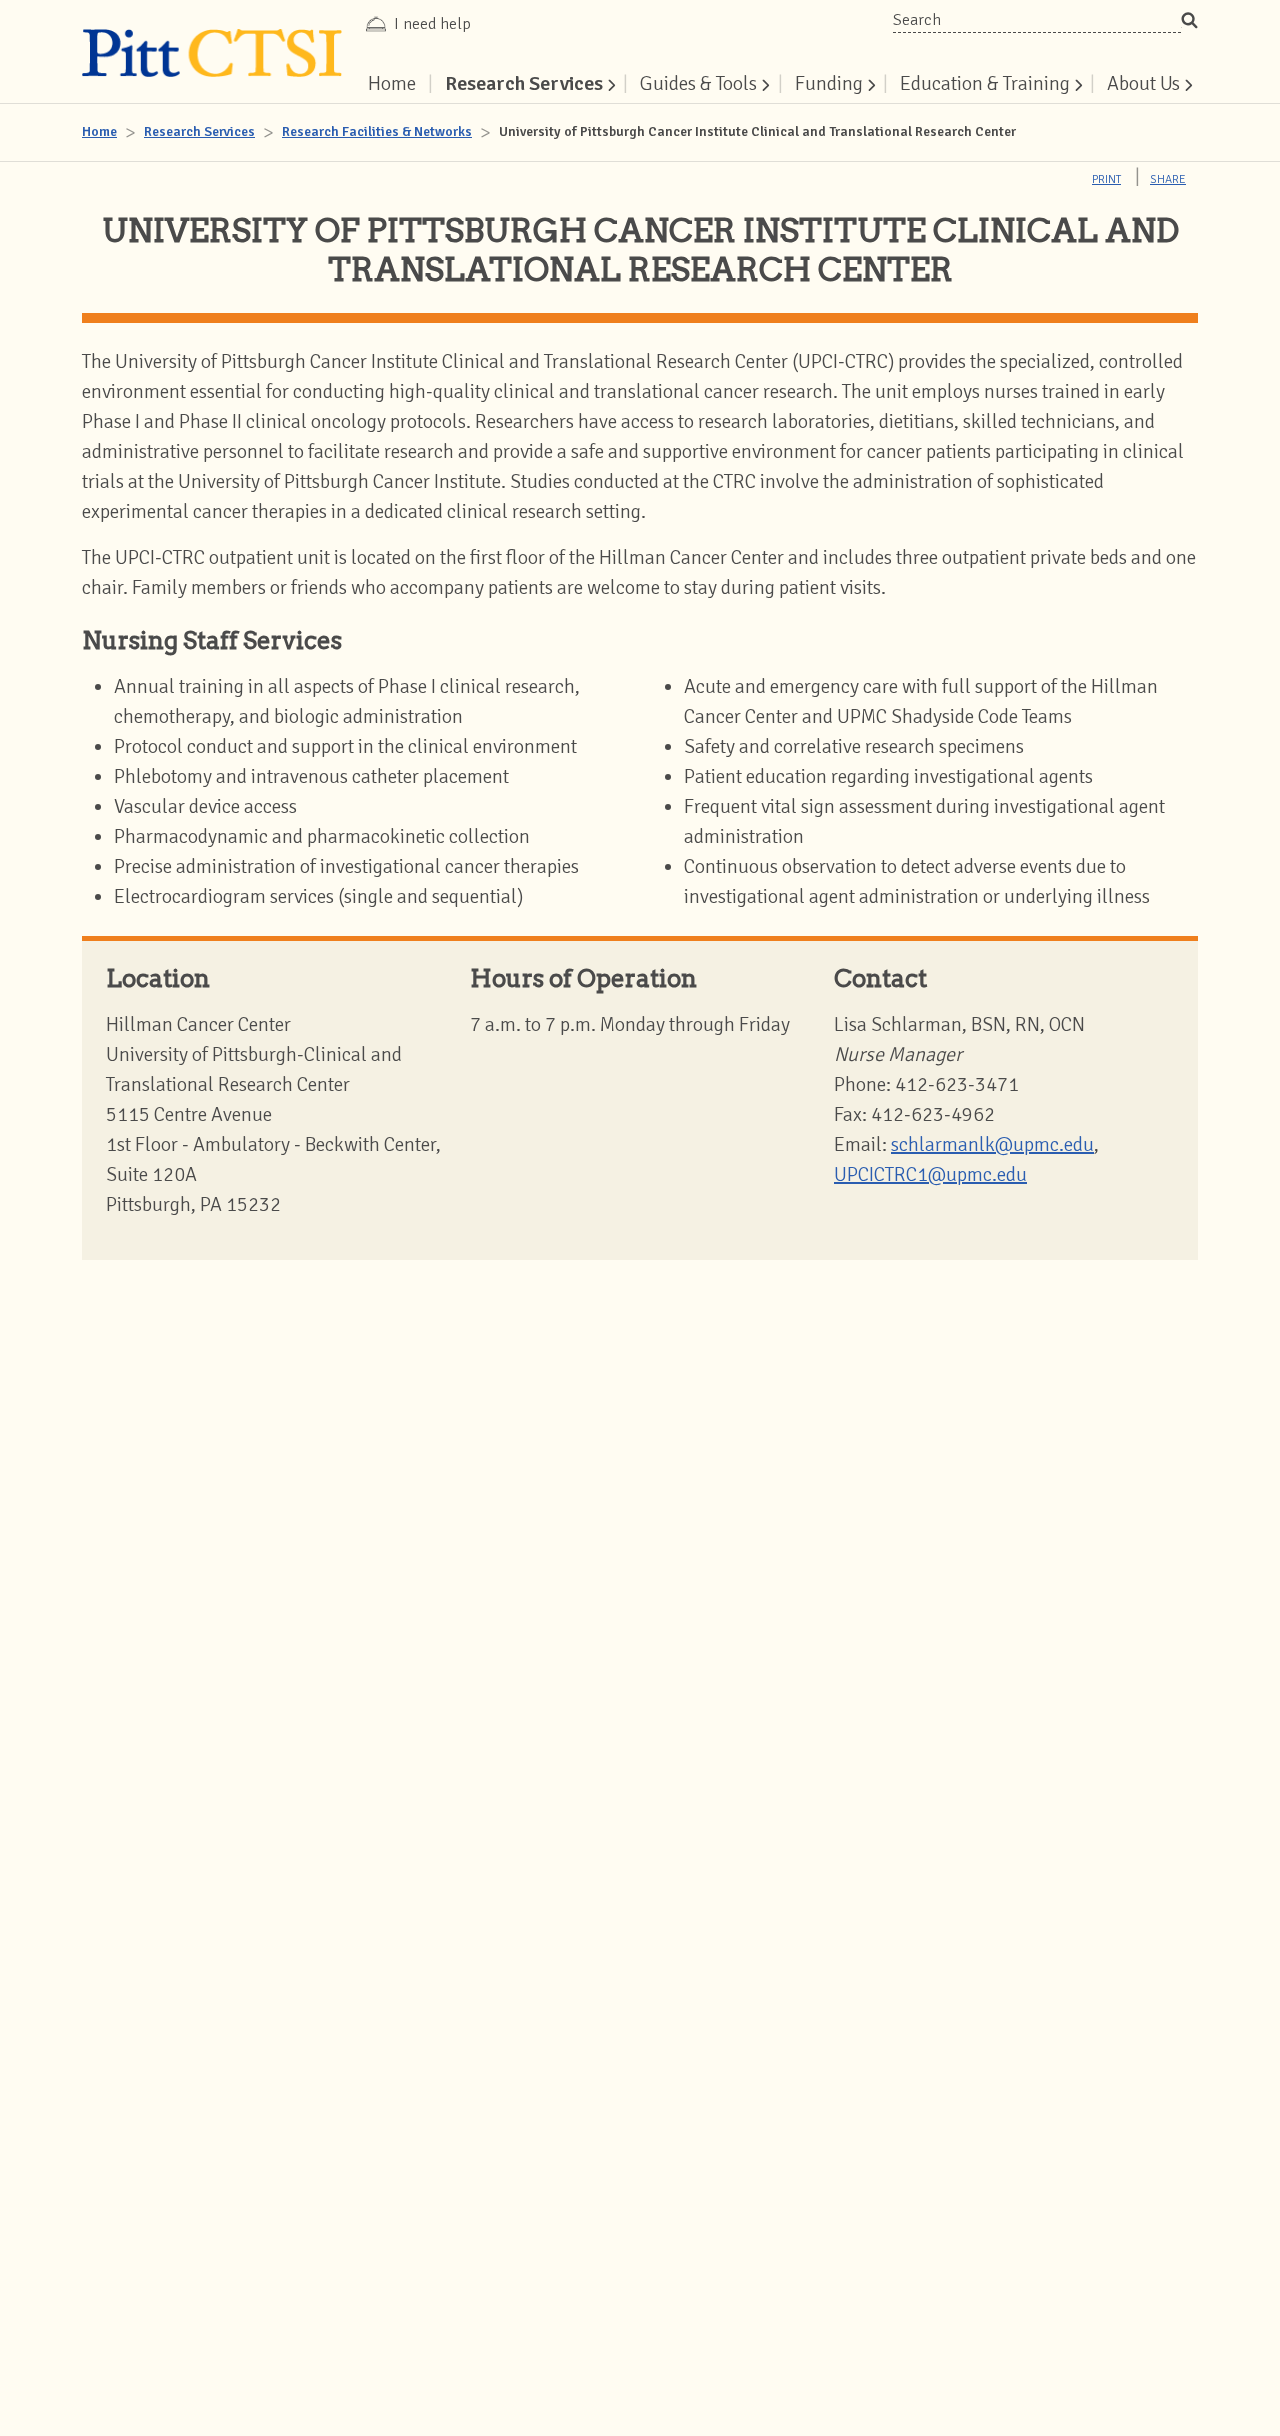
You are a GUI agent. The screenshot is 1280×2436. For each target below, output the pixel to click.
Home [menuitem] (392, 83)
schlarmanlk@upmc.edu (992, 1144)
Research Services (199, 131)
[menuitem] (528, 84)
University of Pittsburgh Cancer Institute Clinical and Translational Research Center (757, 131)
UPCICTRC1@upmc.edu (930, 1174)
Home (99, 131)
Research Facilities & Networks (377, 131)
